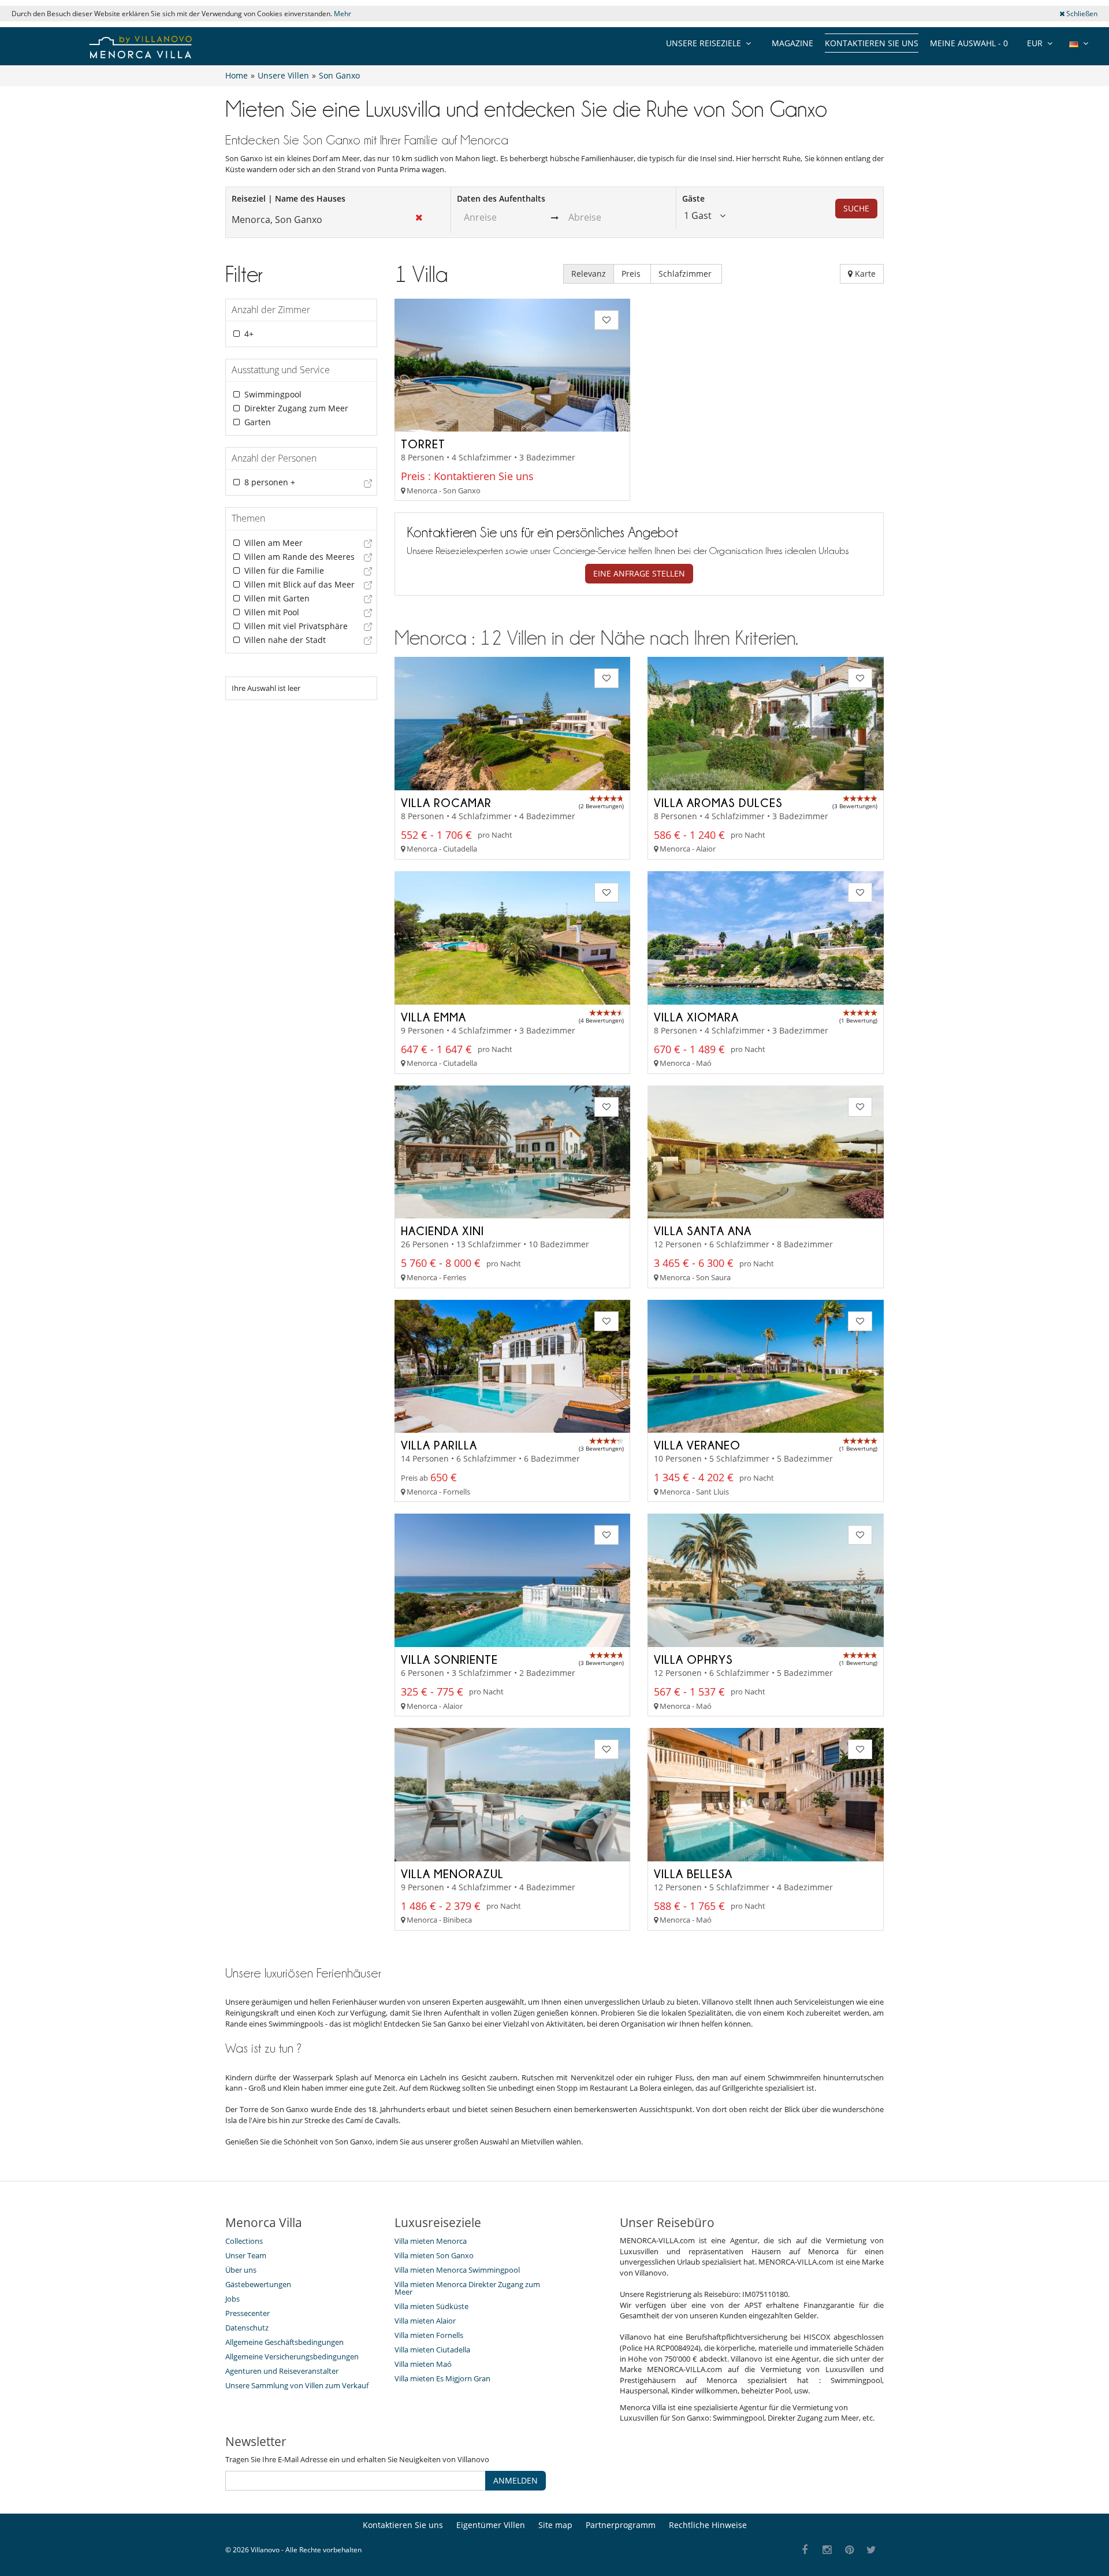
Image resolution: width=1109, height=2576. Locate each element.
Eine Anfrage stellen (639, 573)
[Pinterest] (849, 2550)
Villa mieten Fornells (429, 2335)
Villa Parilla (439, 1445)
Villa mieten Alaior (425, 2321)
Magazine (792, 43)
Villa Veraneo (697, 1445)
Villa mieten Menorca (431, 2241)
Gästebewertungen (258, 2284)
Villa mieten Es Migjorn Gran (442, 2378)
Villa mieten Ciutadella (432, 2350)
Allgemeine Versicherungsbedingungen (292, 2356)
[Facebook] (805, 2550)
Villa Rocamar (446, 802)
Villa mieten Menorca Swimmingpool (457, 2270)
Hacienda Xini (442, 1231)
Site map (555, 2525)
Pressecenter (248, 2313)
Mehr (343, 14)
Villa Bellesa (693, 1874)
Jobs (232, 2299)
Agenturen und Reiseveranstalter (282, 2371)
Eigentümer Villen (491, 2525)
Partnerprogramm (621, 2525)
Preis (632, 274)
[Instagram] (827, 2550)
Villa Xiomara (696, 1017)
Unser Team (246, 2255)
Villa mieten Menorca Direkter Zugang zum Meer (467, 2288)
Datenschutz (247, 2328)
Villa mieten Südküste (431, 2306)
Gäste (693, 198)
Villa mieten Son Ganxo (434, 2255)
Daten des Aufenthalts (501, 198)
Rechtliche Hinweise (708, 2525)
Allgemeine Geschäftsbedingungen (284, 2342)
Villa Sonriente (449, 1659)
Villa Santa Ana (703, 1231)
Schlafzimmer (686, 274)
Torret (423, 444)
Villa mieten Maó (423, 2364)
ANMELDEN (516, 2480)
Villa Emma (433, 1017)
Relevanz (589, 274)
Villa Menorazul (452, 1874)
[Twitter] (872, 2550)
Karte (864, 274)
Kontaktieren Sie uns (872, 43)
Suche (856, 208)
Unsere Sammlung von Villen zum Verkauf (297, 2385)
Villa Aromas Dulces (718, 802)
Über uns (241, 2270)
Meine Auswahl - (969, 43)
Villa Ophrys (693, 1659)
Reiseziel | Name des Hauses (289, 198)
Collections (244, 2241)
